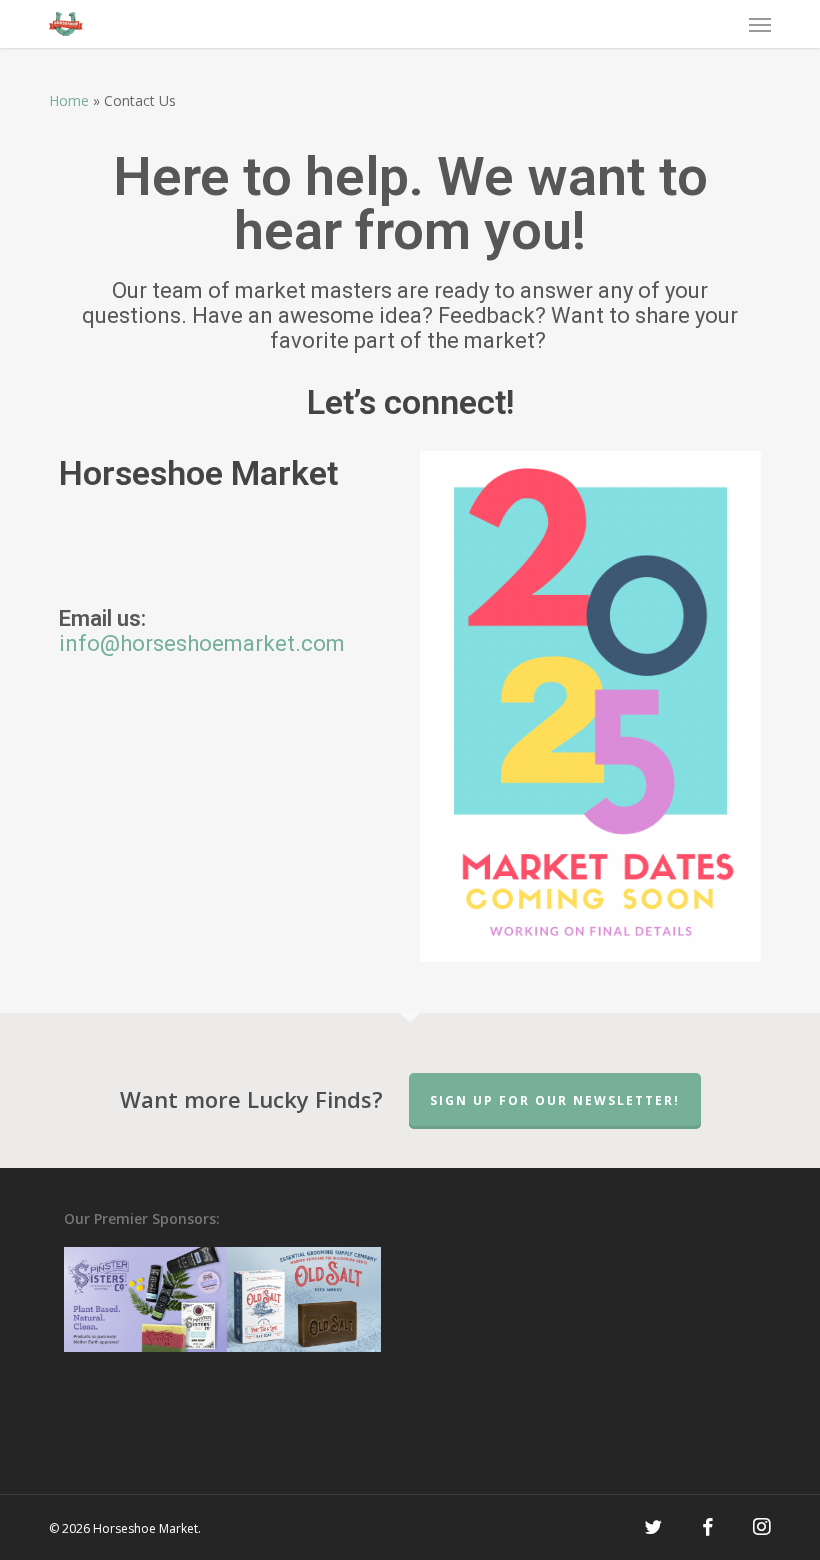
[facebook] (707, 1527)
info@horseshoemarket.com (202, 643)
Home (69, 100)
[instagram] (762, 1527)
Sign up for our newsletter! (555, 1100)
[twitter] (653, 1527)
